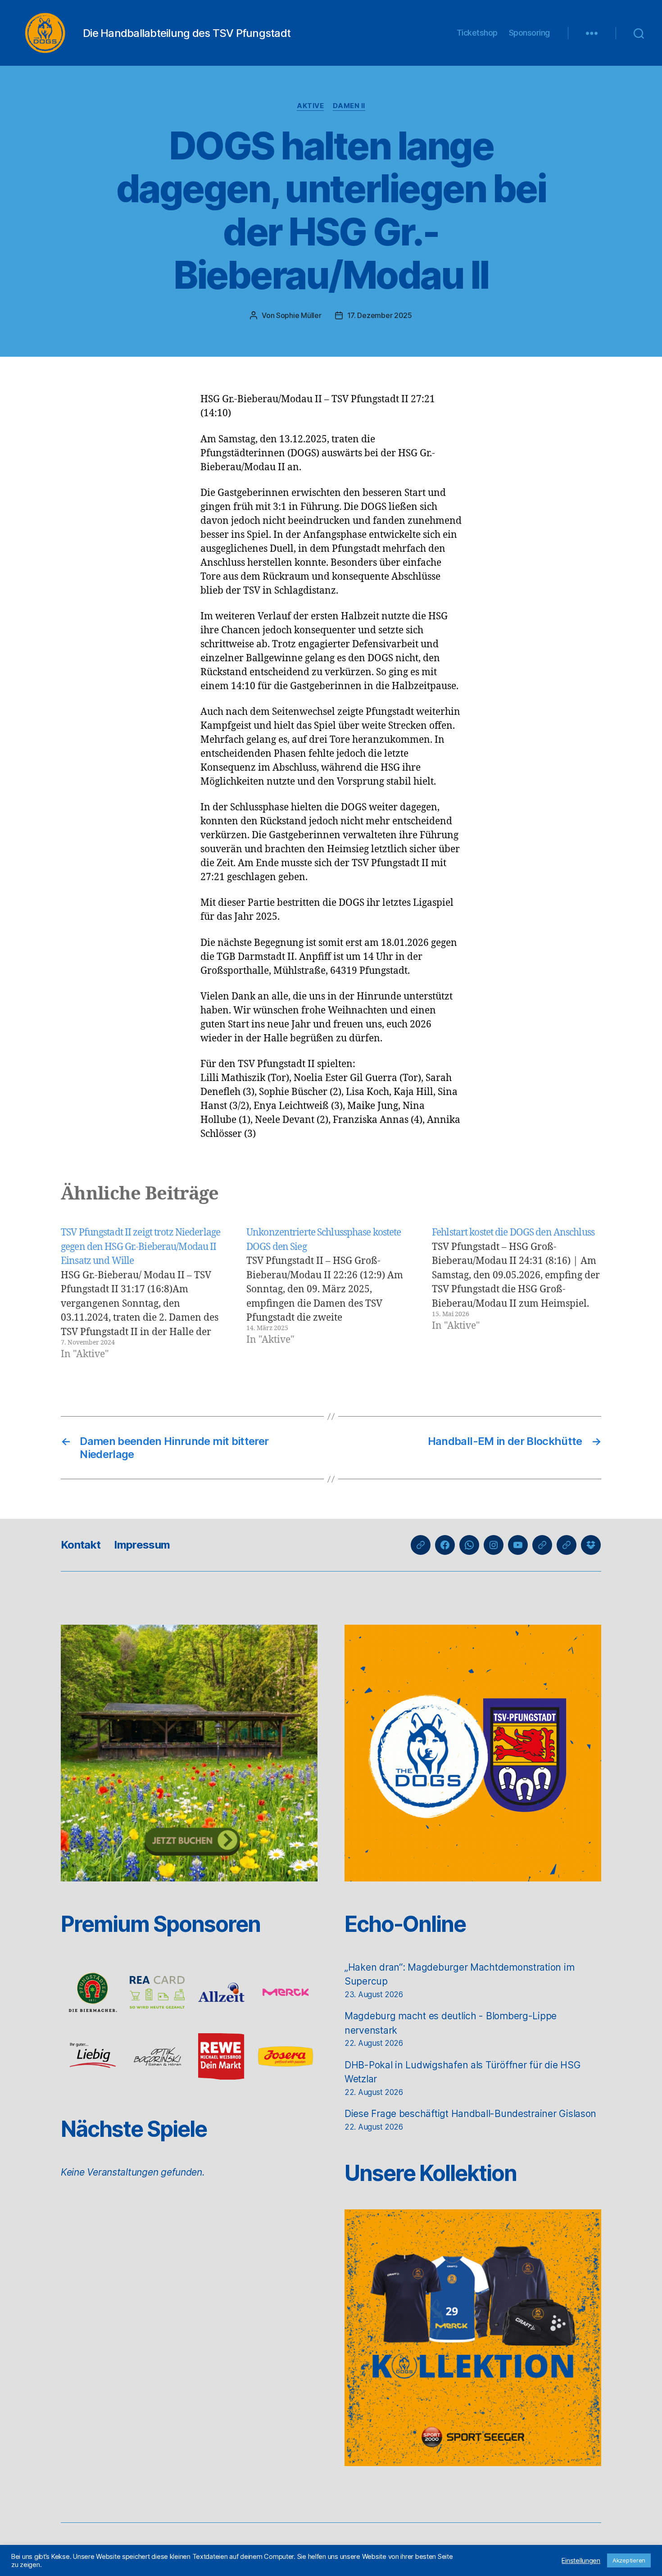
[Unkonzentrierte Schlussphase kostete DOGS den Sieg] (331, 1293)
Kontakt (81, 1545)
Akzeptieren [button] (629, 2560)
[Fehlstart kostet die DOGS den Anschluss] (517, 1293)
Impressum (142, 1545)
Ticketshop (477, 33)
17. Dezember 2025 (380, 315)
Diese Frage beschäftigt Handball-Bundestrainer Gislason (470, 2114)
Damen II (349, 106)
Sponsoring (529, 33)
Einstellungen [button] (581, 2561)
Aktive (310, 106)
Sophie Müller (299, 315)
